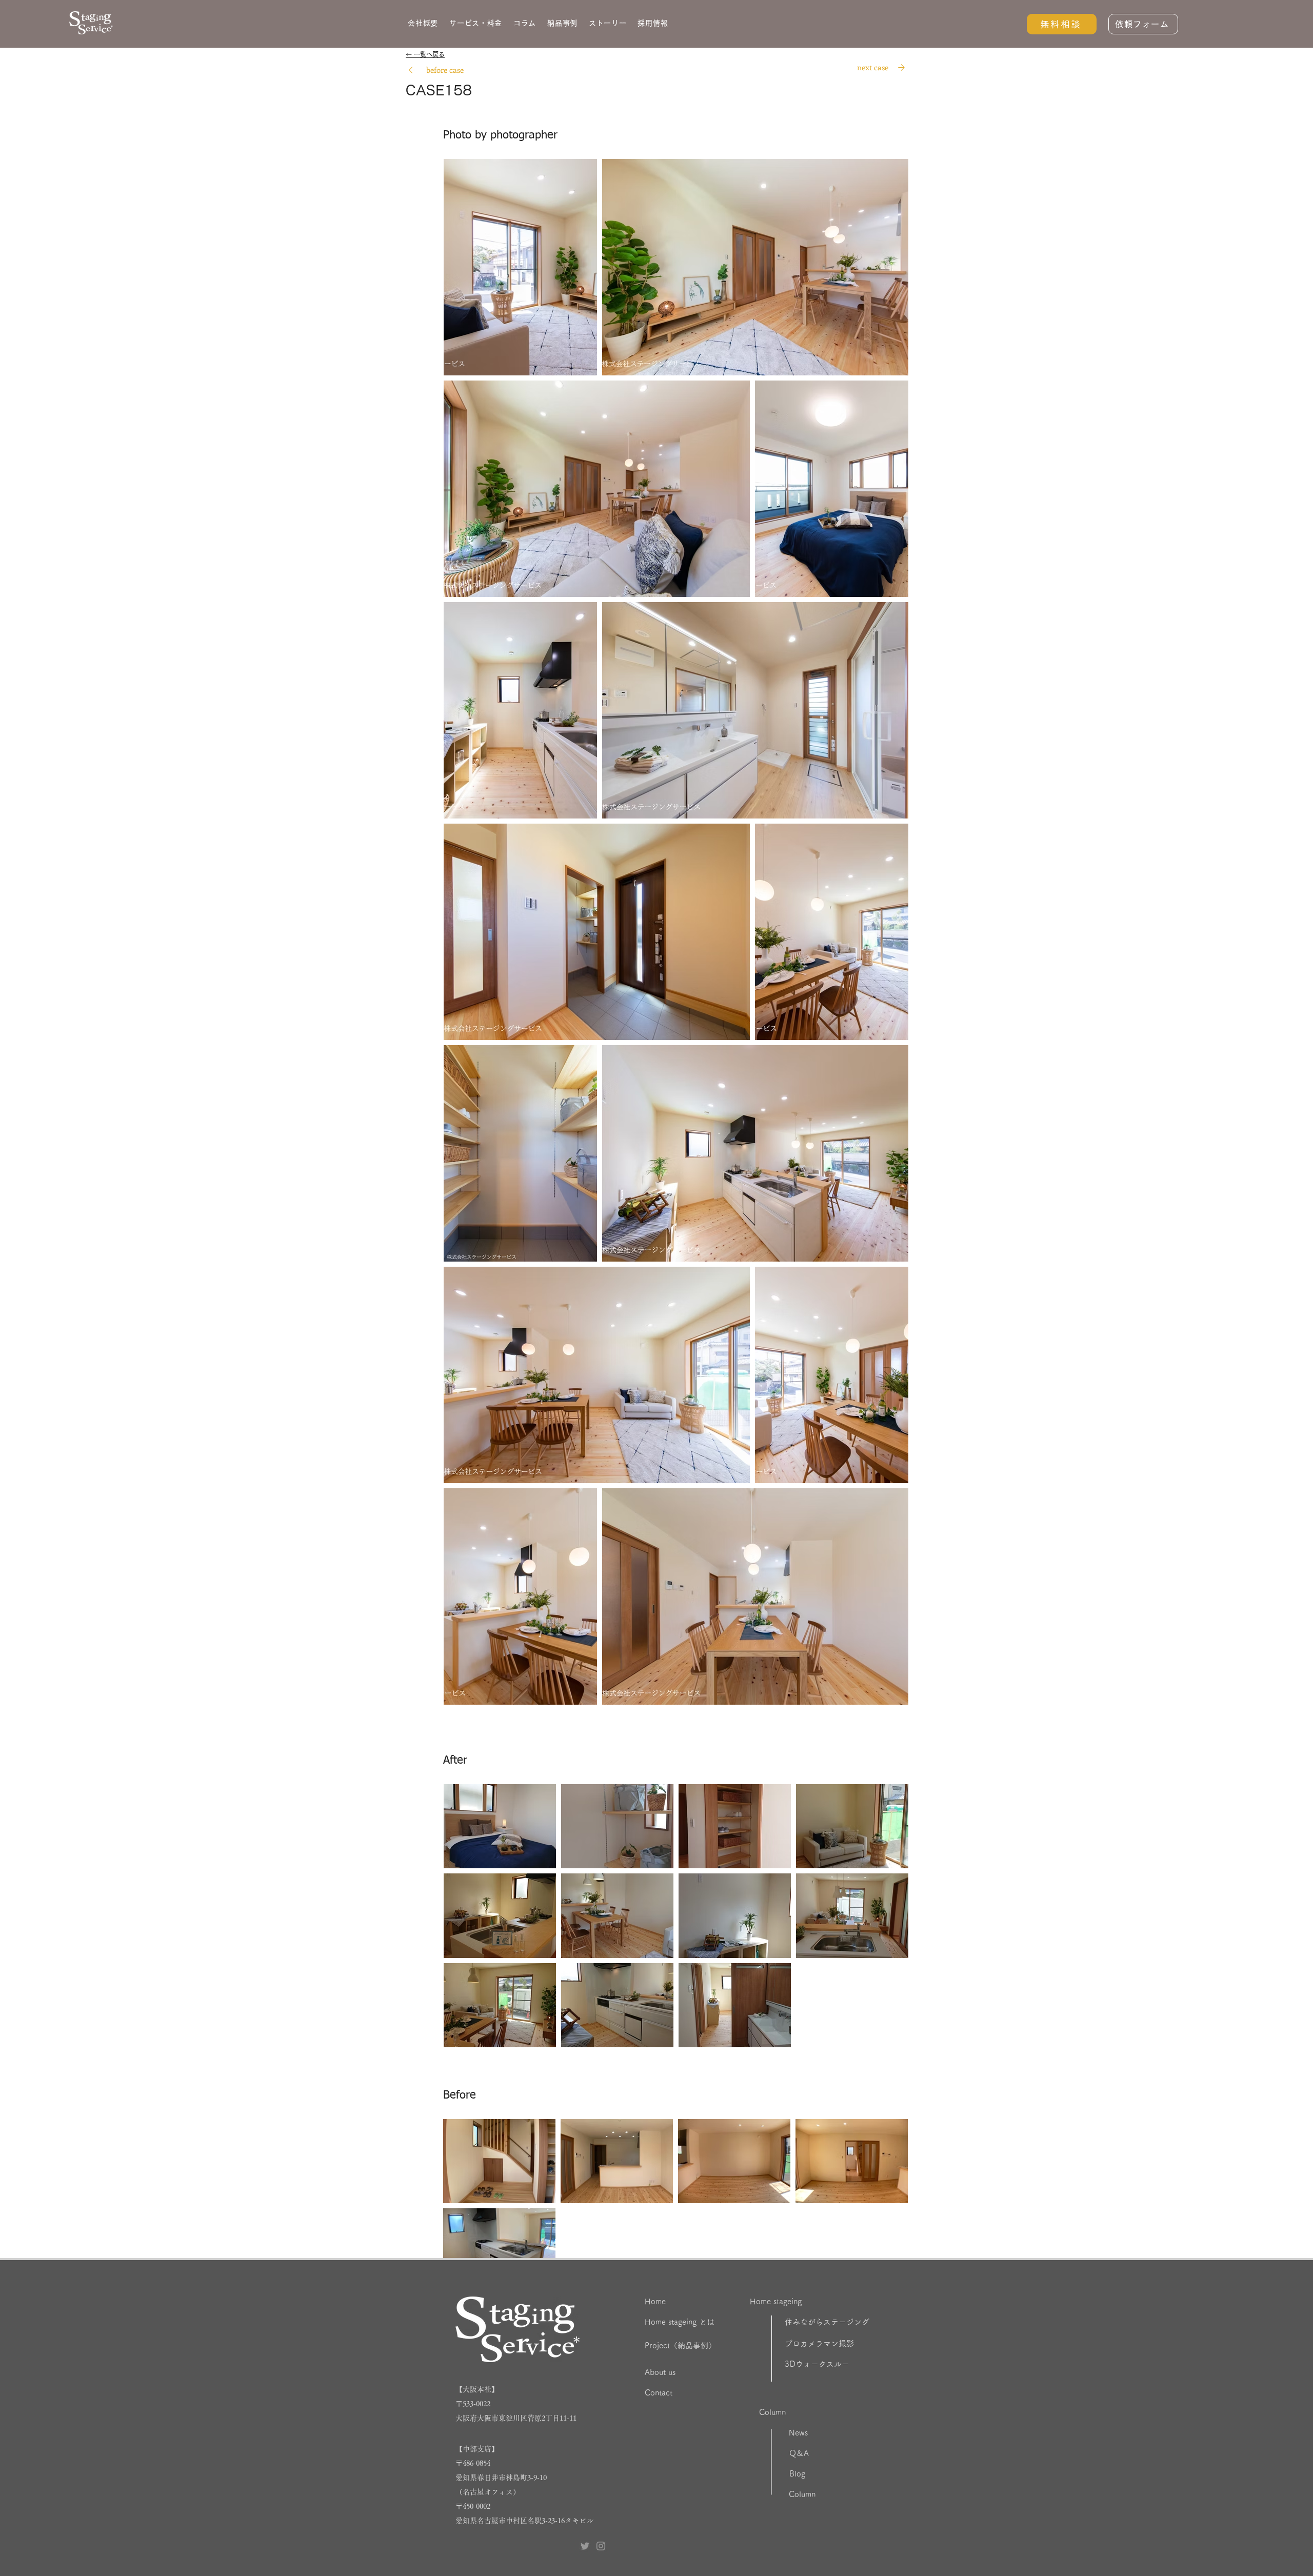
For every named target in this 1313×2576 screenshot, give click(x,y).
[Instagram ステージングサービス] (601, 2546)
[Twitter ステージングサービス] (585, 2546)
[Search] (412, 70)
